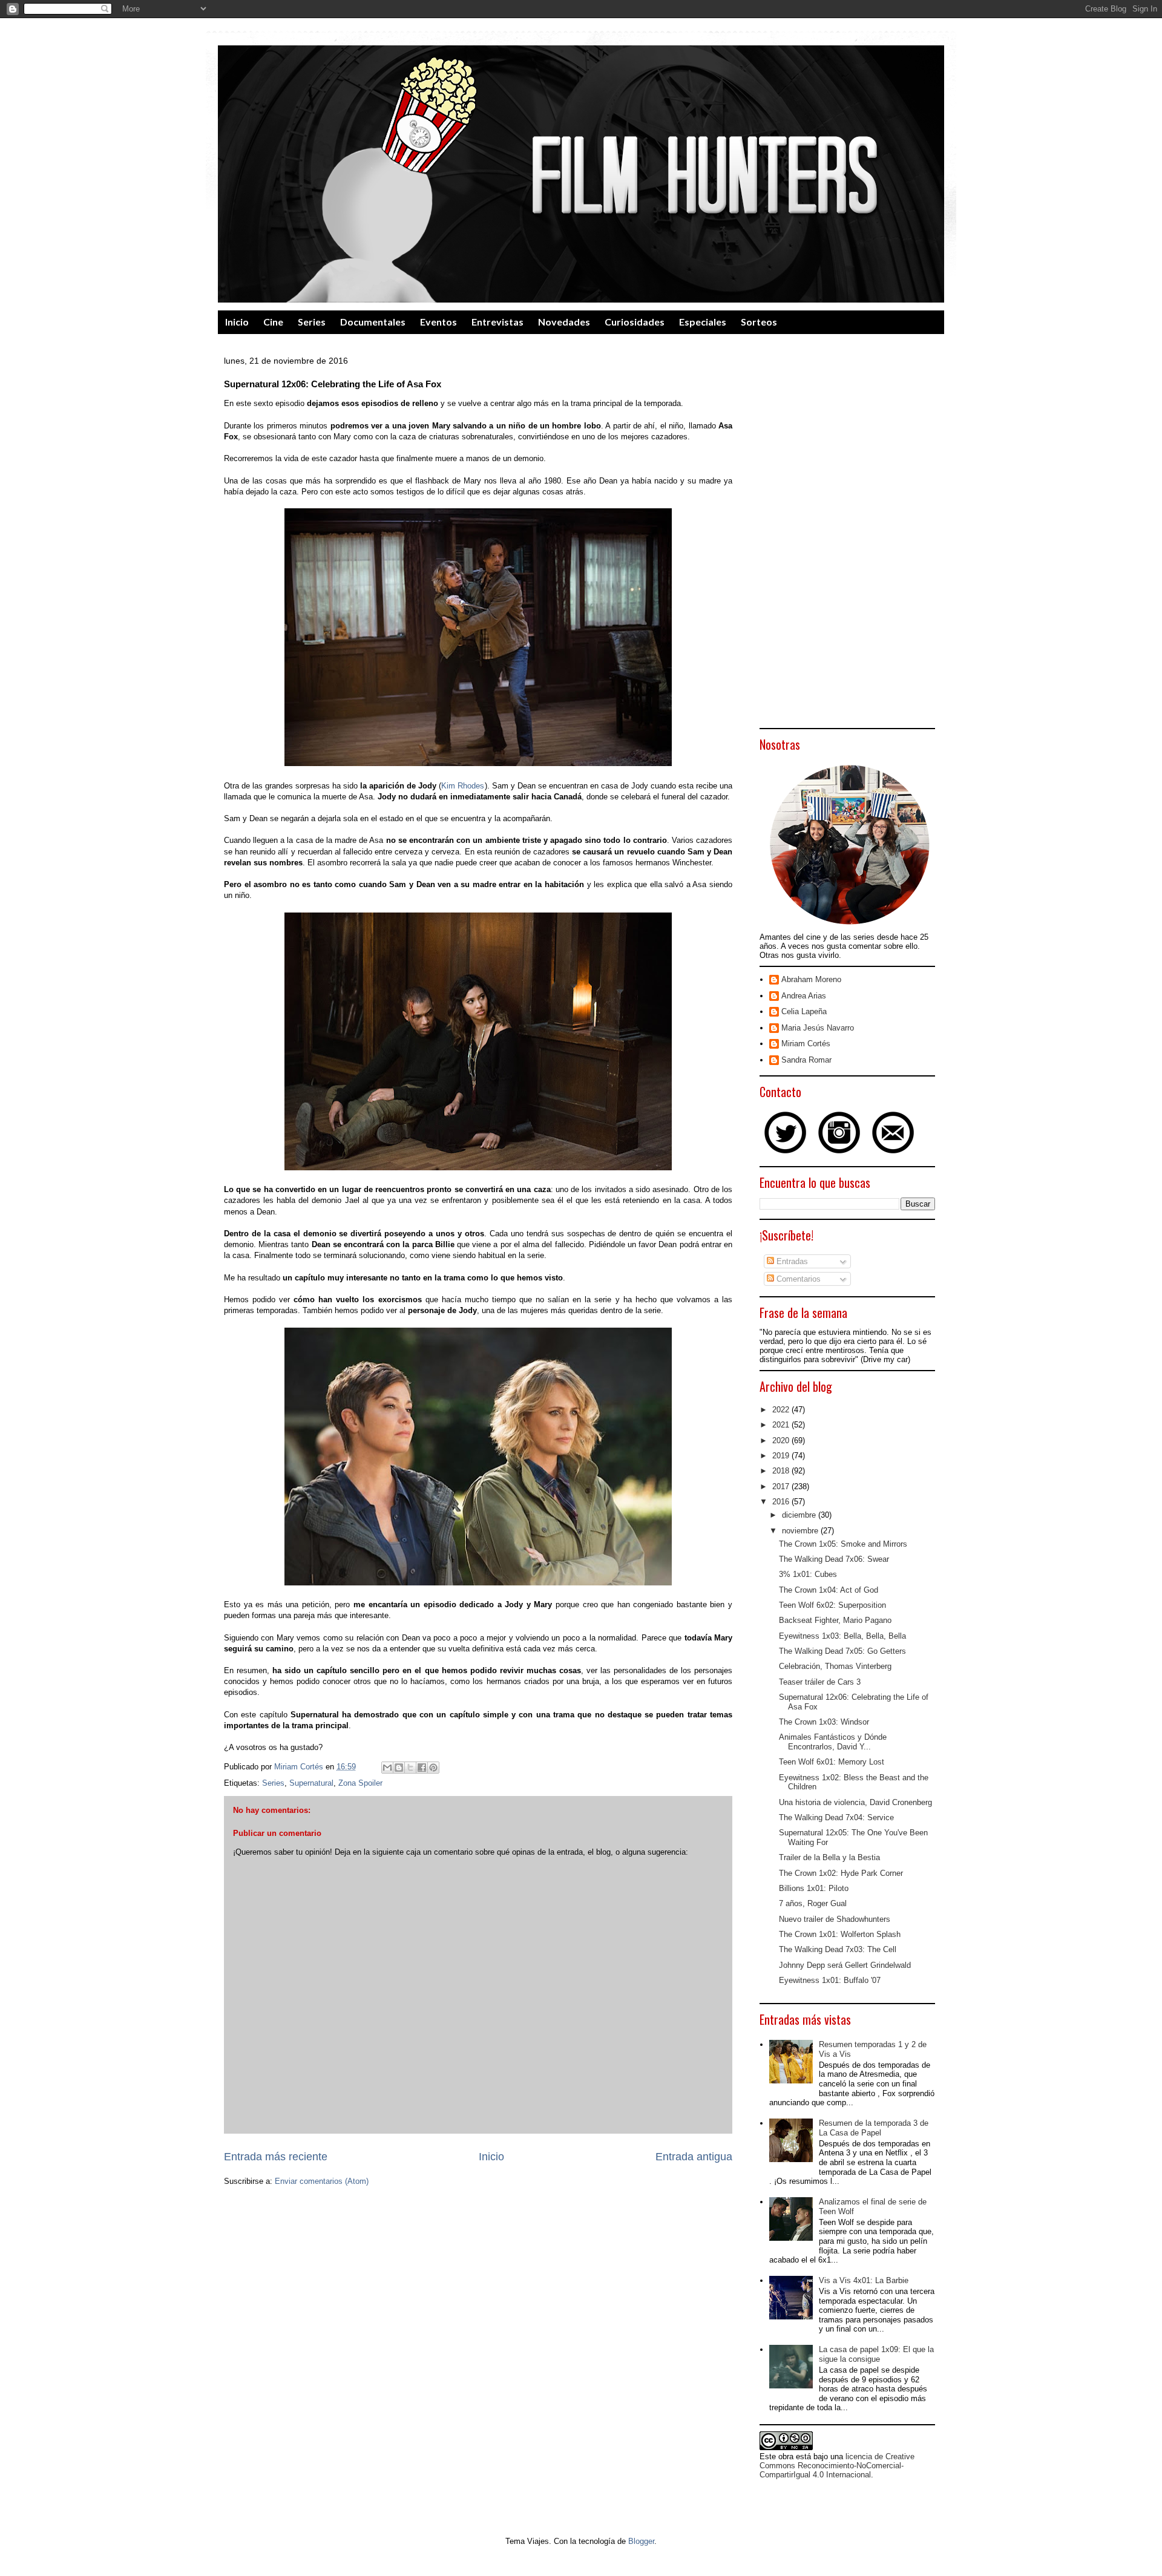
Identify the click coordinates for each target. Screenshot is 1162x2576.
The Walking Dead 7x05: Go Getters (842, 1651)
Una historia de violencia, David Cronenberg (855, 1802)
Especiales (703, 322)
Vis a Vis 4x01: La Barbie (864, 2280)
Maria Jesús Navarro (818, 1028)
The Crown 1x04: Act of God (829, 1590)
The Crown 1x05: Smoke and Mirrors (843, 1544)
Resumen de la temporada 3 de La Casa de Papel (874, 2128)
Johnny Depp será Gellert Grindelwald (845, 1965)
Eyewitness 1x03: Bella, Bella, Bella (842, 1636)
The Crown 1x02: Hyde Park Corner (841, 1873)
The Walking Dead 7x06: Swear (834, 1559)
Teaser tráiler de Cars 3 (820, 1682)
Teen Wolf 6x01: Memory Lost (832, 1762)
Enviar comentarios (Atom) (322, 2181)
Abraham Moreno (811, 979)
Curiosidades (635, 322)
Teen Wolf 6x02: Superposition (832, 1605)
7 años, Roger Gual (813, 1903)
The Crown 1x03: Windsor (824, 1722)
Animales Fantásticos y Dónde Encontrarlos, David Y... (833, 1742)
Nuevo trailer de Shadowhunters (835, 1919)
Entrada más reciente (276, 2157)
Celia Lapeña (804, 1011)
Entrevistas (497, 322)
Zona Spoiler (360, 1783)
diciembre (800, 1515)
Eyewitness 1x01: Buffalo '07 (830, 1980)
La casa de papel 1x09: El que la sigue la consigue (876, 2354)
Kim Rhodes (463, 786)
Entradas (791, 1261)
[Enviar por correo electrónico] (387, 1768)
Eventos (438, 322)
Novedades (564, 322)
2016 (782, 1502)
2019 (782, 1456)
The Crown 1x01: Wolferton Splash (840, 1934)
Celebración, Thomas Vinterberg (835, 1666)
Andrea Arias (804, 996)
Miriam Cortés (806, 1044)
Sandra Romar (806, 1060)
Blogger (641, 2541)
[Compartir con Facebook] (422, 1768)
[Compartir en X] (410, 1768)
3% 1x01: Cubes (808, 1574)
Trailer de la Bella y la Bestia (829, 1857)
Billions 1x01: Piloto (814, 1888)
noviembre (801, 1531)
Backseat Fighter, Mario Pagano (835, 1620)
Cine (273, 322)
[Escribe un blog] (399, 1768)
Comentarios (797, 1279)
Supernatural (311, 1783)
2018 (782, 1471)
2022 (782, 1410)
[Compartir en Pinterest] (433, 1768)
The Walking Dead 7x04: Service (836, 1817)
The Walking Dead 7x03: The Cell (838, 1949)
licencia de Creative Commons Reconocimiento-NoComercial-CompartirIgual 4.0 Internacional (837, 2466)
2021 (782, 1425)
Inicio (237, 322)
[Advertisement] (847, 540)
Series (312, 322)
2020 (782, 1440)
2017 (782, 1486)
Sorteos (759, 322)
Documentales (373, 322)
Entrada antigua (694, 2157)
